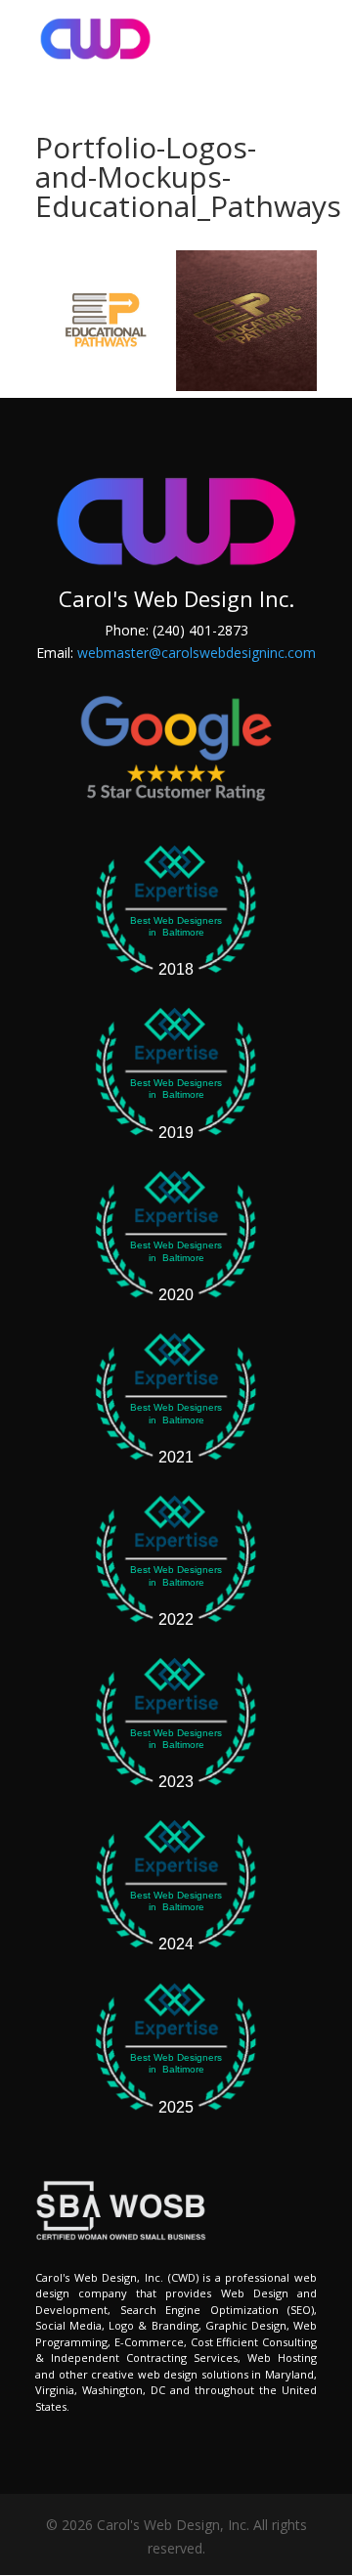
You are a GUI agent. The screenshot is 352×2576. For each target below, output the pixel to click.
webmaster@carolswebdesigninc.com (197, 653)
